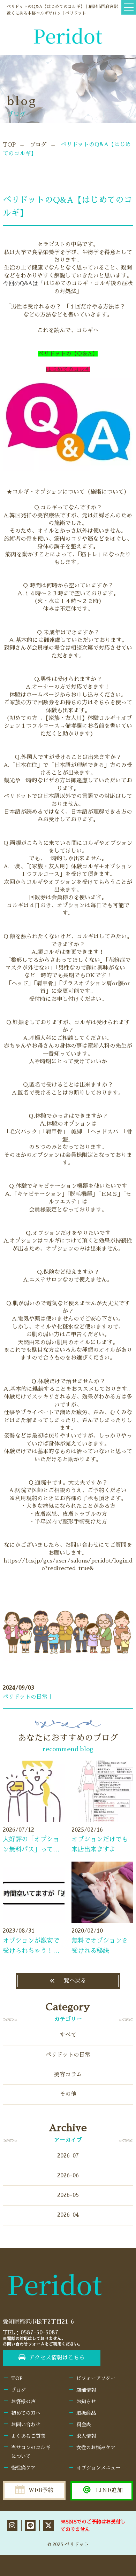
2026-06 (68, 2176)
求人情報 (86, 2436)
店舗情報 (86, 2390)
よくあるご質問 (28, 2436)
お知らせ (86, 2402)
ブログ (38, 145)
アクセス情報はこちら (57, 2358)
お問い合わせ (26, 2425)
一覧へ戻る (72, 1981)
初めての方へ (26, 2413)
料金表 (84, 2425)
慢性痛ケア (23, 2468)
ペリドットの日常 (68, 2055)
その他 (68, 2094)
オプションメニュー (98, 2468)
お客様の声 (23, 2402)
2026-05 (68, 2195)
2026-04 (68, 2215)
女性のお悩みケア (96, 2448)
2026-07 (68, 2156)
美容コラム (68, 2075)
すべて (68, 2035)
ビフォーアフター (96, 2378)
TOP (9, 145)
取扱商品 (86, 2413)
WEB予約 (41, 2490)
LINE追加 (109, 2490)
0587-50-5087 (39, 2333)
